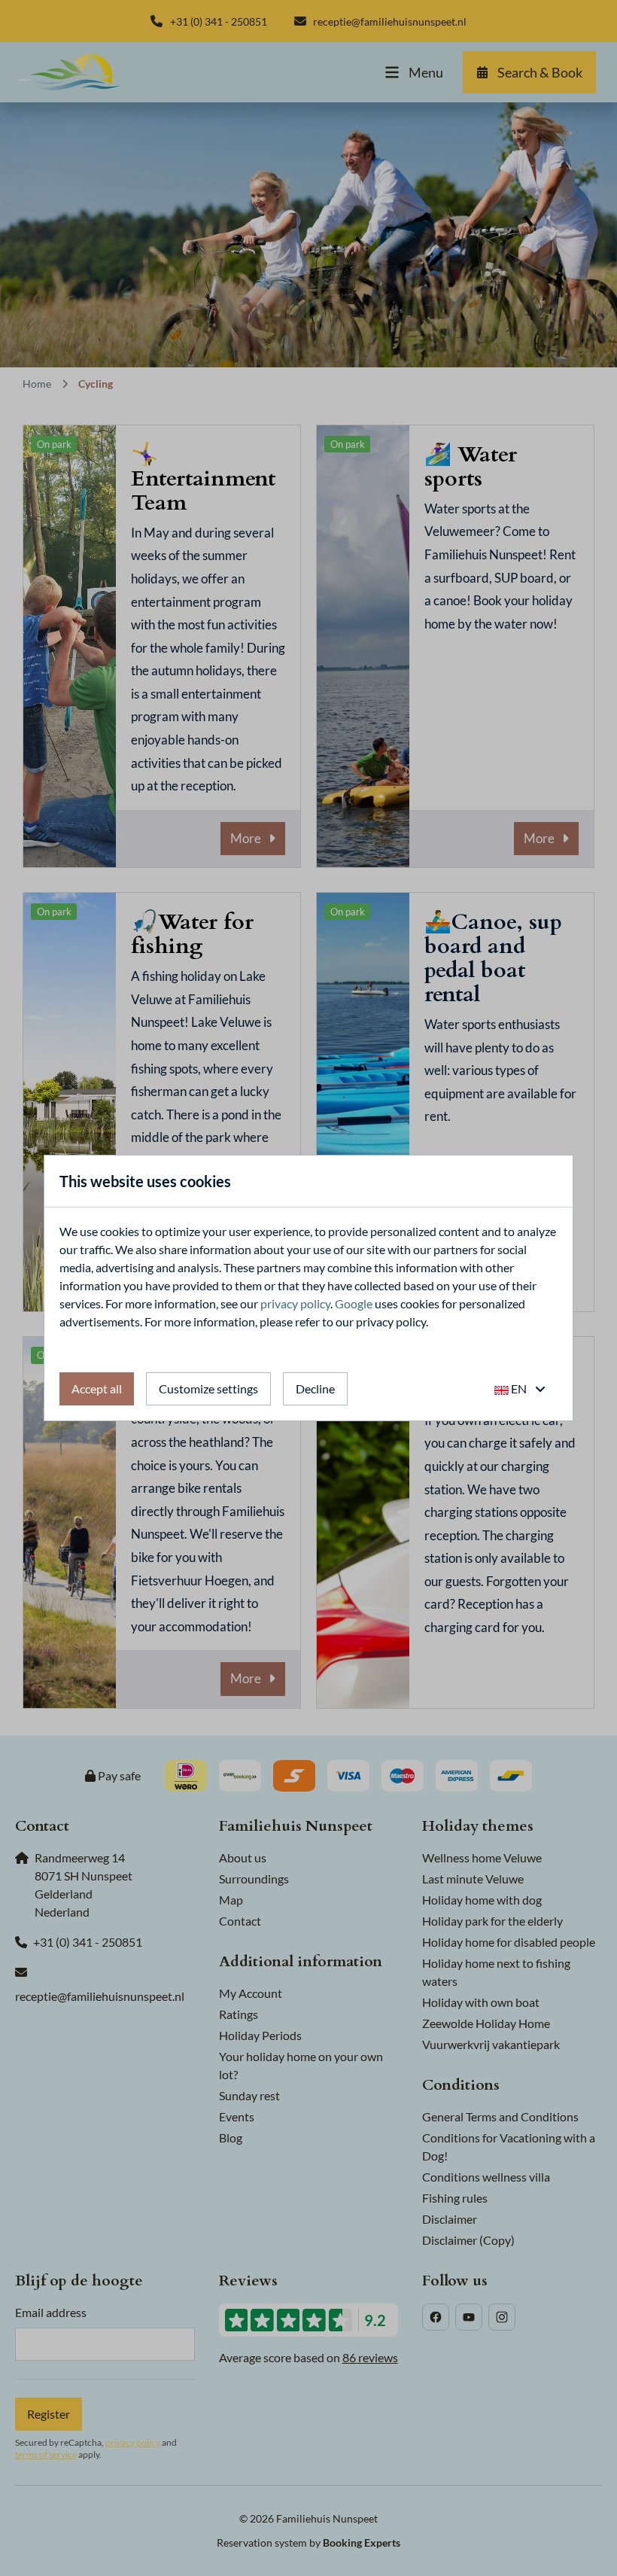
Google (354, 1303)
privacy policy (295, 1303)
